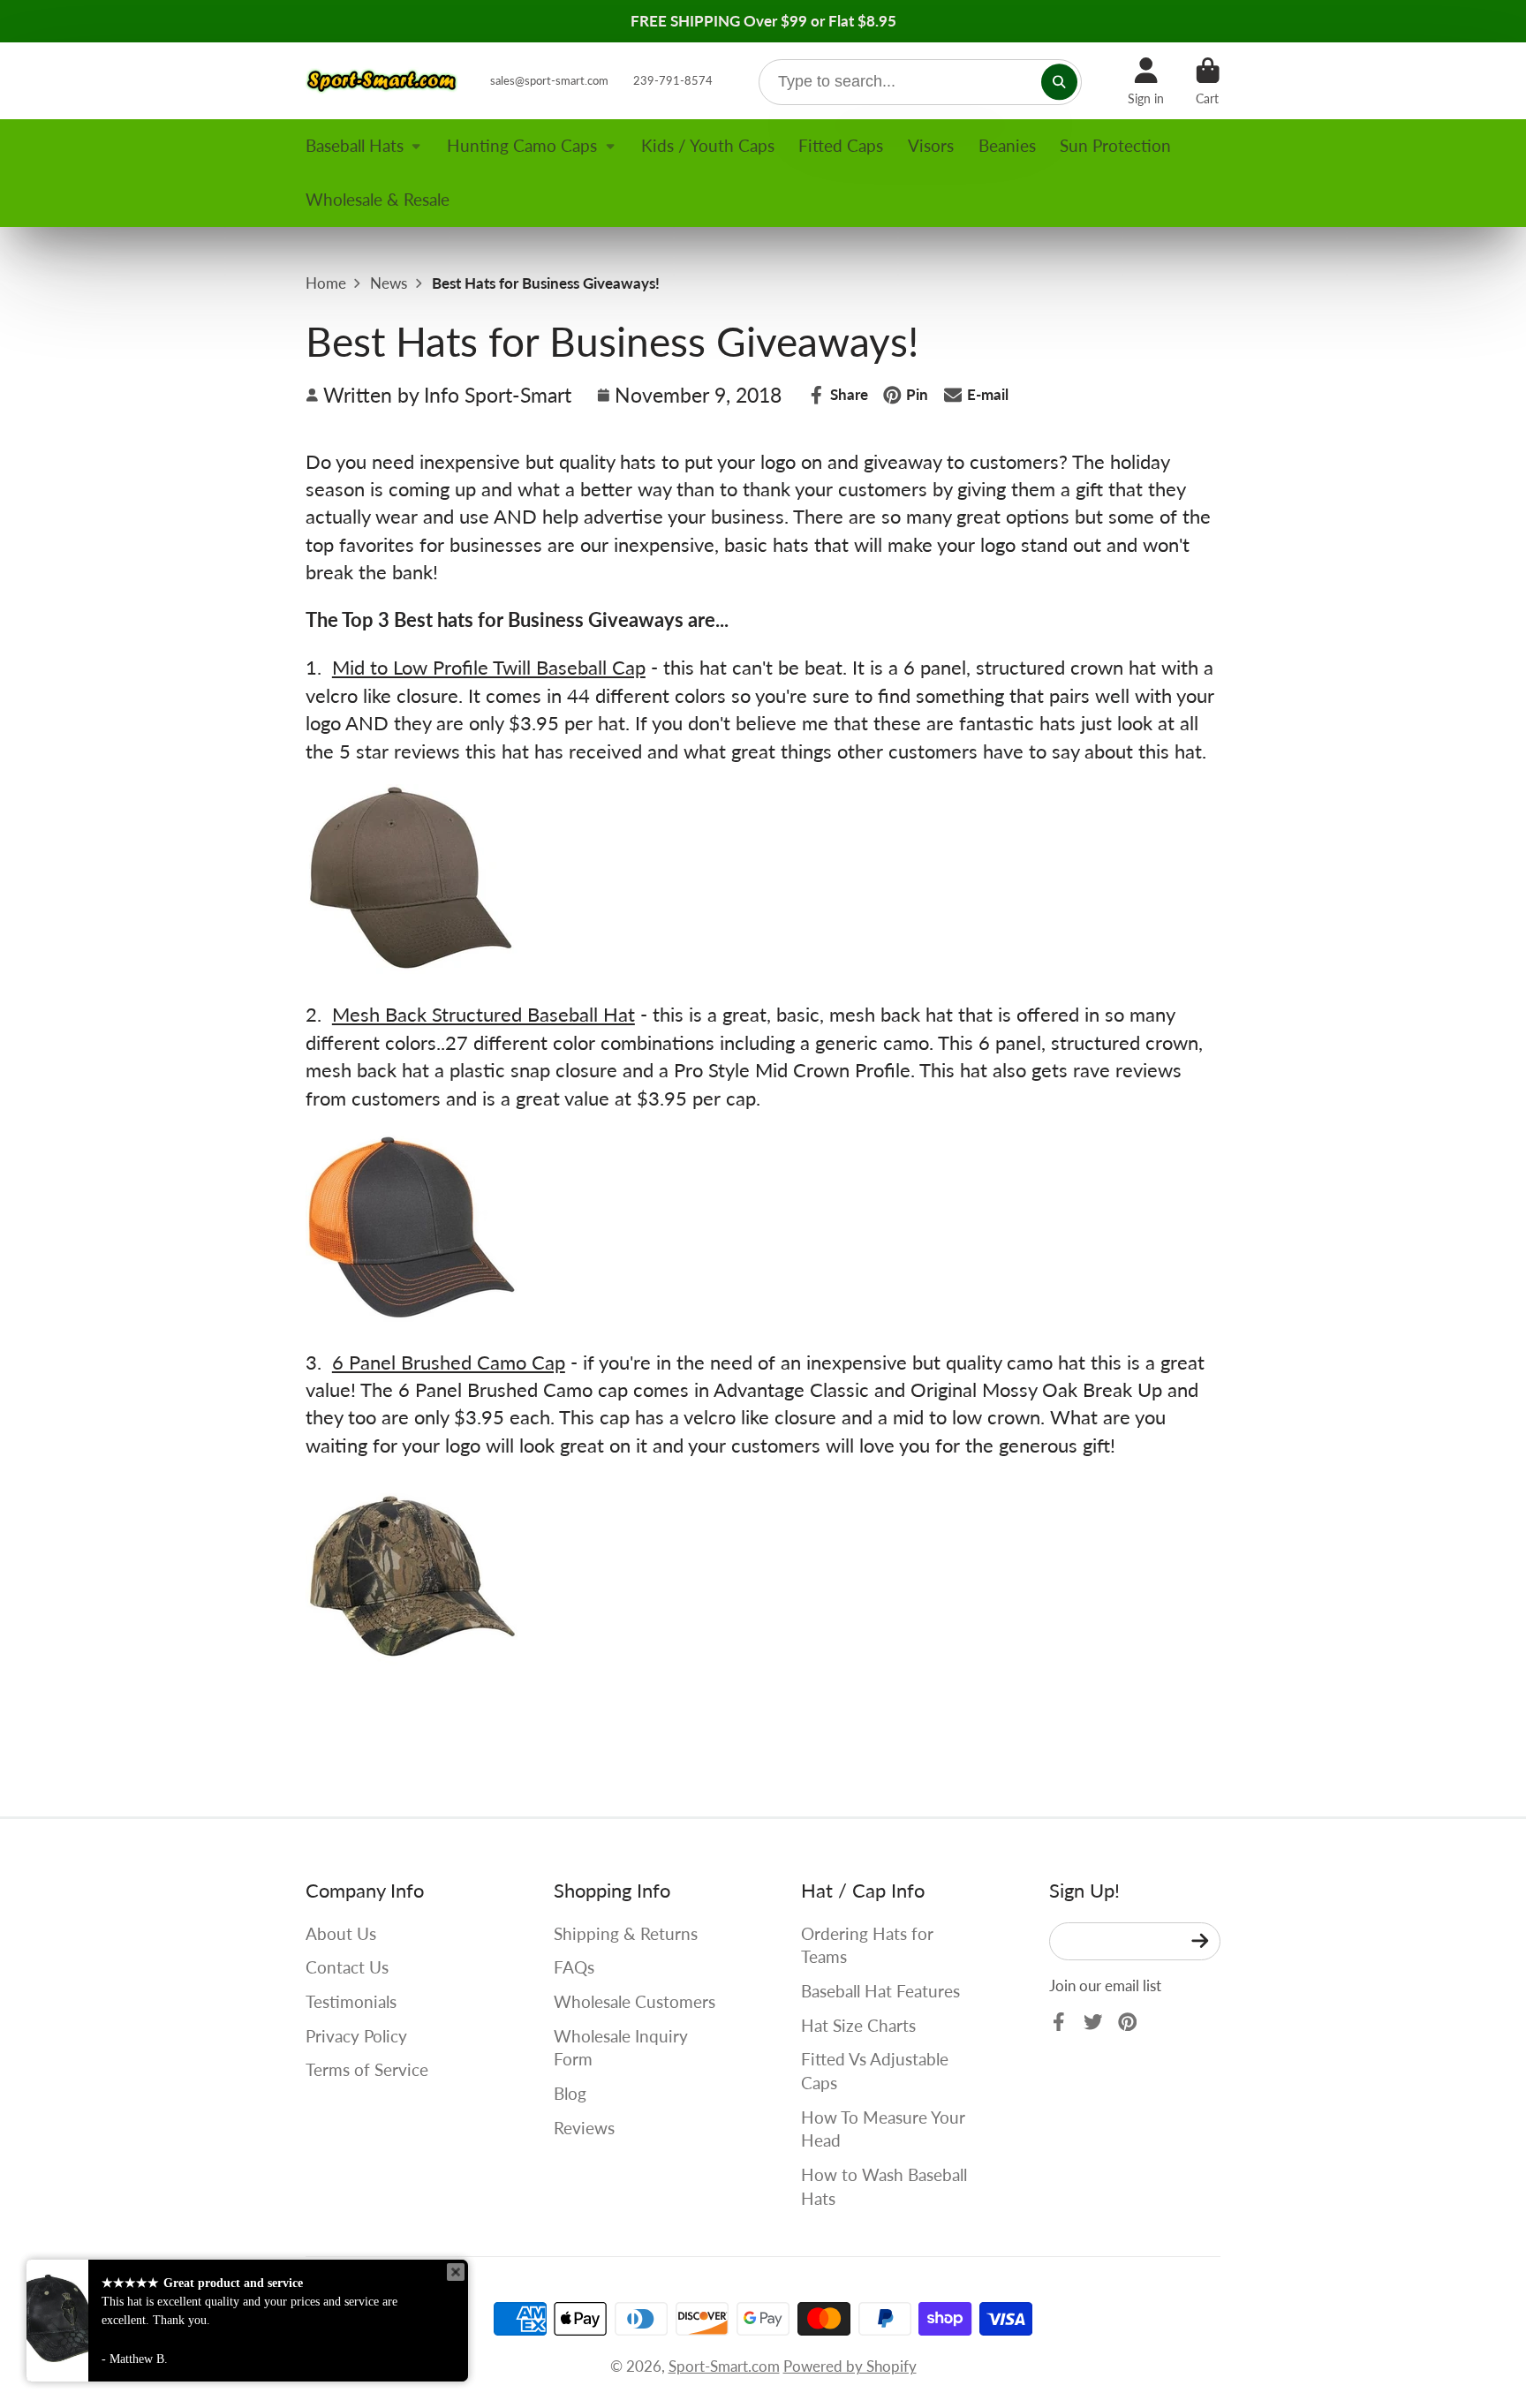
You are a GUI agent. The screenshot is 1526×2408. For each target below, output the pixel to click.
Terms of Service (367, 2069)
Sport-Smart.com (724, 2366)
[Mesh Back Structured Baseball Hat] (412, 1314)
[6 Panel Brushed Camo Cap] (412, 1683)
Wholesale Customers (635, 2001)
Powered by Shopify (850, 2366)
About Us (341, 1933)
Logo (383, 81)
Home (326, 283)
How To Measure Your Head (883, 2129)
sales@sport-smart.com (549, 80)
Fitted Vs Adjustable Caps (875, 2071)
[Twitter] (1093, 2022)
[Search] (1059, 82)
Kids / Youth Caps (708, 145)
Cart (1208, 81)
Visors (931, 145)
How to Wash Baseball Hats (884, 2186)
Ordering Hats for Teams (867, 1945)
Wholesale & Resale (378, 199)
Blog (570, 2093)
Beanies (1007, 145)
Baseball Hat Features (880, 1991)
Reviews (584, 2128)
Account (1146, 81)
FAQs (574, 1967)
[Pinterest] (1128, 2022)
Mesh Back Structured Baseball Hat (483, 1014)
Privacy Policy (356, 2036)
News (389, 283)
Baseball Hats (355, 145)
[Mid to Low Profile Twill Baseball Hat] (412, 966)
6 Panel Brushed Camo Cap (449, 1362)
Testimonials (351, 2001)
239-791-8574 (673, 80)
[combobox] (921, 82)
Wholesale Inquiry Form (621, 2048)
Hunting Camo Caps (522, 145)
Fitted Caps (841, 145)
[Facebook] (1059, 2022)
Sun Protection (1115, 145)
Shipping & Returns (626, 1933)
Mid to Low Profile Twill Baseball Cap (489, 667)
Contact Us (347, 1967)
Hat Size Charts (858, 2025)
